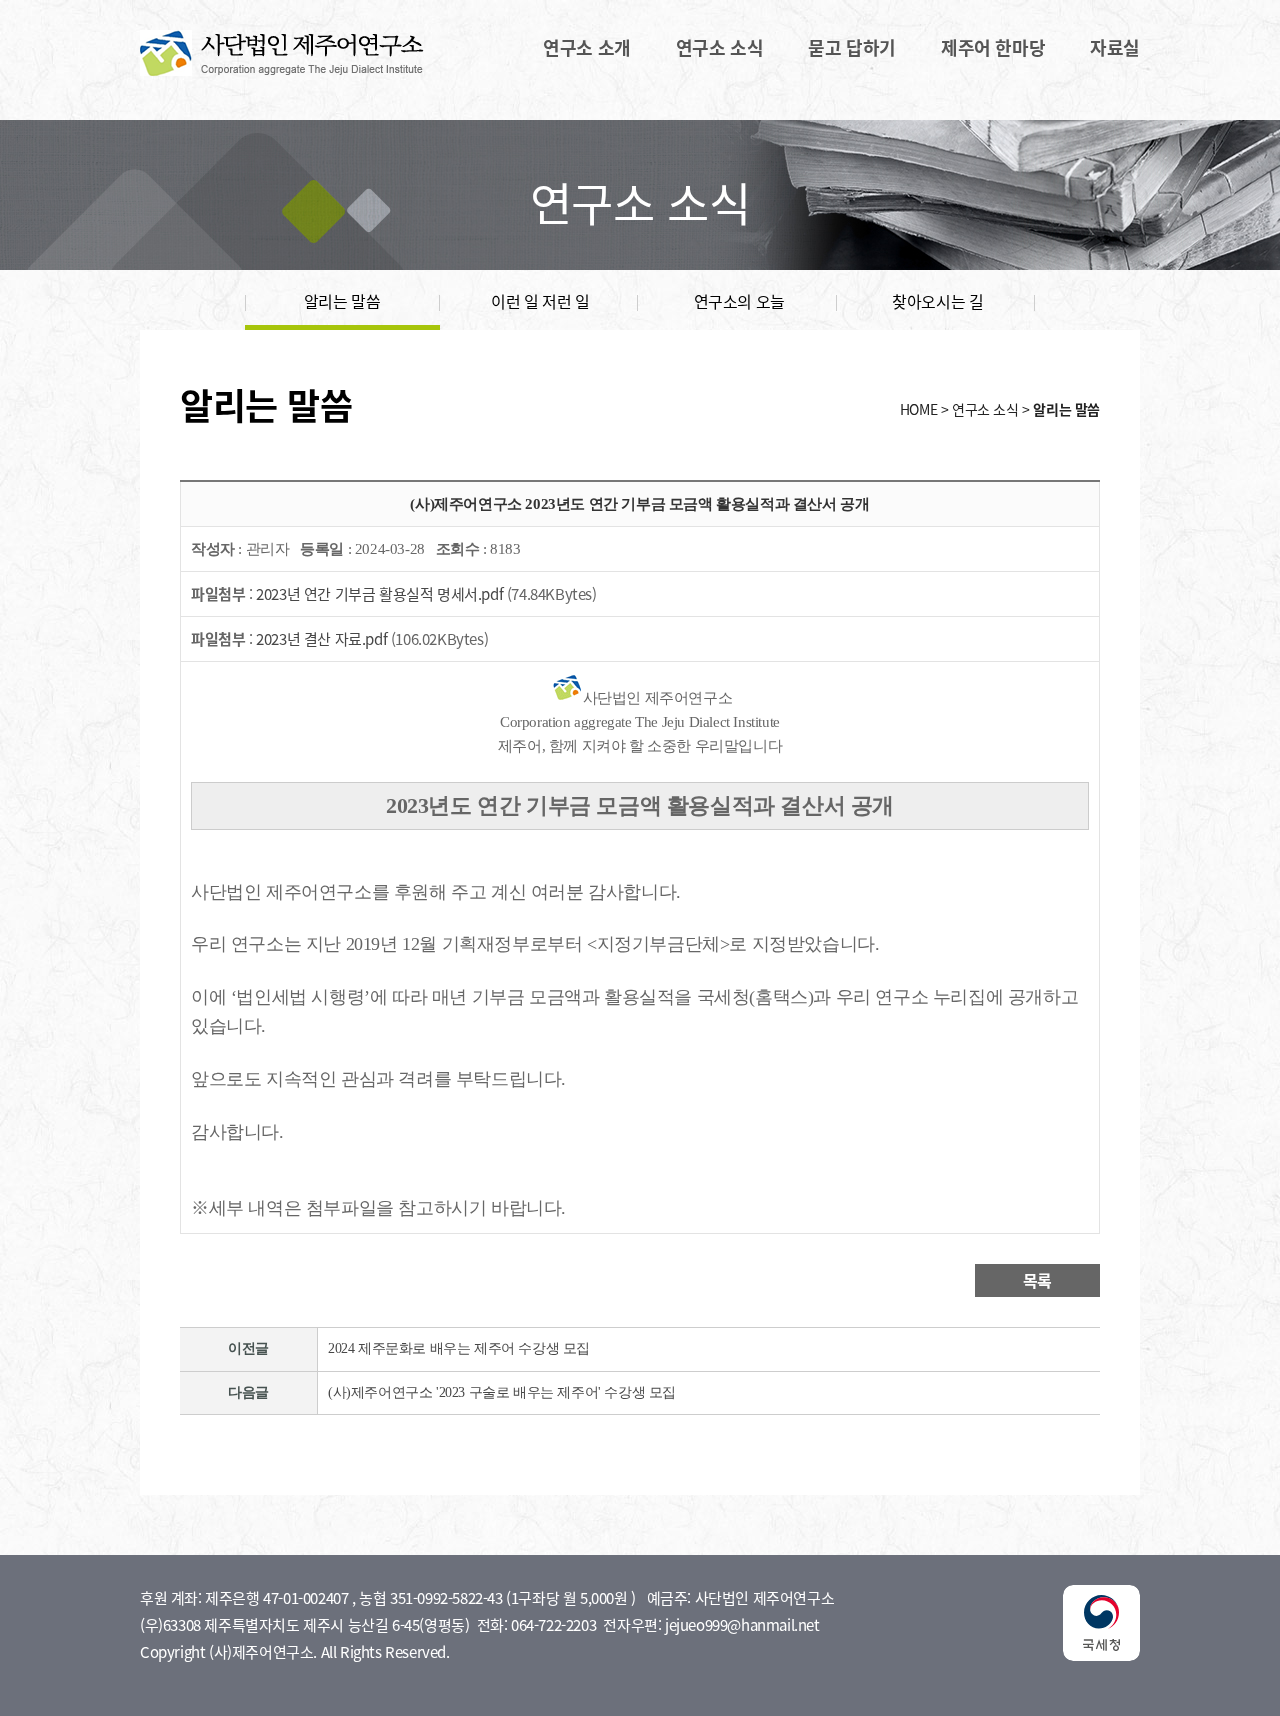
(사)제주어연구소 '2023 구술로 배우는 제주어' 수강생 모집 (502, 1392)
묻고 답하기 (852, 48)
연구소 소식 (720, 48)
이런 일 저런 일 (540, 301)
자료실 (1115, 48)
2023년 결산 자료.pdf (321, 639)
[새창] (1101, 1655)
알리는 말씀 (342, 301)
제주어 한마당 (993, 48)
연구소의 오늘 (739, 301)
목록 (1037, 1280)
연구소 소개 (587, 48)
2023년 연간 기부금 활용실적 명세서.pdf (379, 594)
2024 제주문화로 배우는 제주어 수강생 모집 (459, 1348)
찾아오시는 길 (937, 301)
